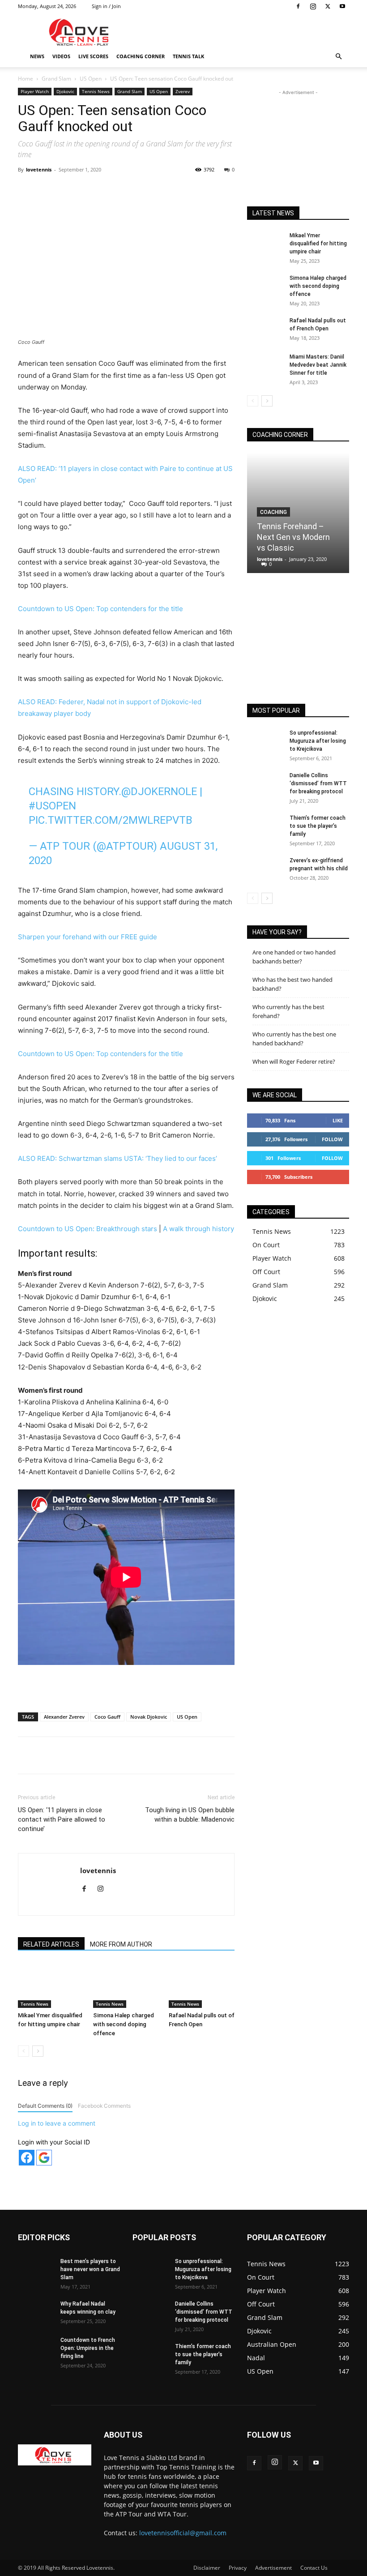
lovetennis (39, 169)
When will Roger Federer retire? (294, 1061)
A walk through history (198, 1229)
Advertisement (273, 2568)
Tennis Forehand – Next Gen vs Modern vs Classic (293, 537)
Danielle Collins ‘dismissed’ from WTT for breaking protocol (318, 783)
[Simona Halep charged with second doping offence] (126, 1985)
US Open (91, 79)
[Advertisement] (244, 32)
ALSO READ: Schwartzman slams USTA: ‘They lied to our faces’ (117, 1158)
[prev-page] (23, 2051)
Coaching (273, 512)
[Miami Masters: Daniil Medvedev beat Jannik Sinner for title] (265, 365)
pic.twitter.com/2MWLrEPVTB (111, 820)
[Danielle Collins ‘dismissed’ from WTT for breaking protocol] (265, 784)
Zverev (183, 91)
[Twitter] (328, 6)
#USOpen (52, 806)
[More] (205, 190)
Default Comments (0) (45, 2106)
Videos (61, 56)
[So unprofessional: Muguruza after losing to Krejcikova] (265, 741)
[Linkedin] (163, 190)
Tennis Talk (188, 56)
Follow (332, 1139)
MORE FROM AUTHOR (121, 1944)
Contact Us (314, 2568)
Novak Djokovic (149, 1717)
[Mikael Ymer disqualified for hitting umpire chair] (51, 1985)
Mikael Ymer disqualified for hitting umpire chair (318, 244)
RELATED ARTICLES (51, 1944)
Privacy (238, 2568)
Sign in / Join (106, 6)
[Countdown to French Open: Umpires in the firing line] (36, 2349)
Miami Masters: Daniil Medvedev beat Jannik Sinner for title (318, 365)
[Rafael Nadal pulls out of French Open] (202, 1985)
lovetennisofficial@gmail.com (183, 2533)
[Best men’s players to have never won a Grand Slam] (36, 2270)
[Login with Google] (44, 2158)
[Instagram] (313, 6)
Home (26, 79)
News (37, 56)
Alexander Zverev (64, 1717)
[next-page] (38, 2051)
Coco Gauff (107, 1717)
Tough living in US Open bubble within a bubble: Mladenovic (190, 1815)
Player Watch (35, 91)
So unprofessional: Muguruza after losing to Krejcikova (318, 741)
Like (338, 1120)
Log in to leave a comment (57, 2123)
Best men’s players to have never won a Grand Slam (90, 2269)
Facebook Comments (104, 2106)
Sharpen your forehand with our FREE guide (87, 937)
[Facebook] (298, 6)
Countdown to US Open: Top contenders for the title (100, 609)
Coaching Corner (141, 56)
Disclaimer (207, 2568)
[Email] (184, 190)
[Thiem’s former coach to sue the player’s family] (265, 826)
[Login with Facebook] (27, 2158)
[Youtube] (342, 6)
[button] (338, 57)
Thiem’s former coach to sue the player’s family (318, 826)
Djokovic (65, 91)
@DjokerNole (159, 792)
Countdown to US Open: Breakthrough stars (87, 1229)
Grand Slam (56, 79)
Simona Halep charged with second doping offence (124, 2024)
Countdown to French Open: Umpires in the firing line (88, 2348)
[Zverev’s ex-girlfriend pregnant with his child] (265, 869)
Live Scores (93, 56)
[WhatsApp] (143, 190)
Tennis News (96, 91)
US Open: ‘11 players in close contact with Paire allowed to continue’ (62, 1819)
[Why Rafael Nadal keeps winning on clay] (36, 2312)
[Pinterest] (122, 190)
